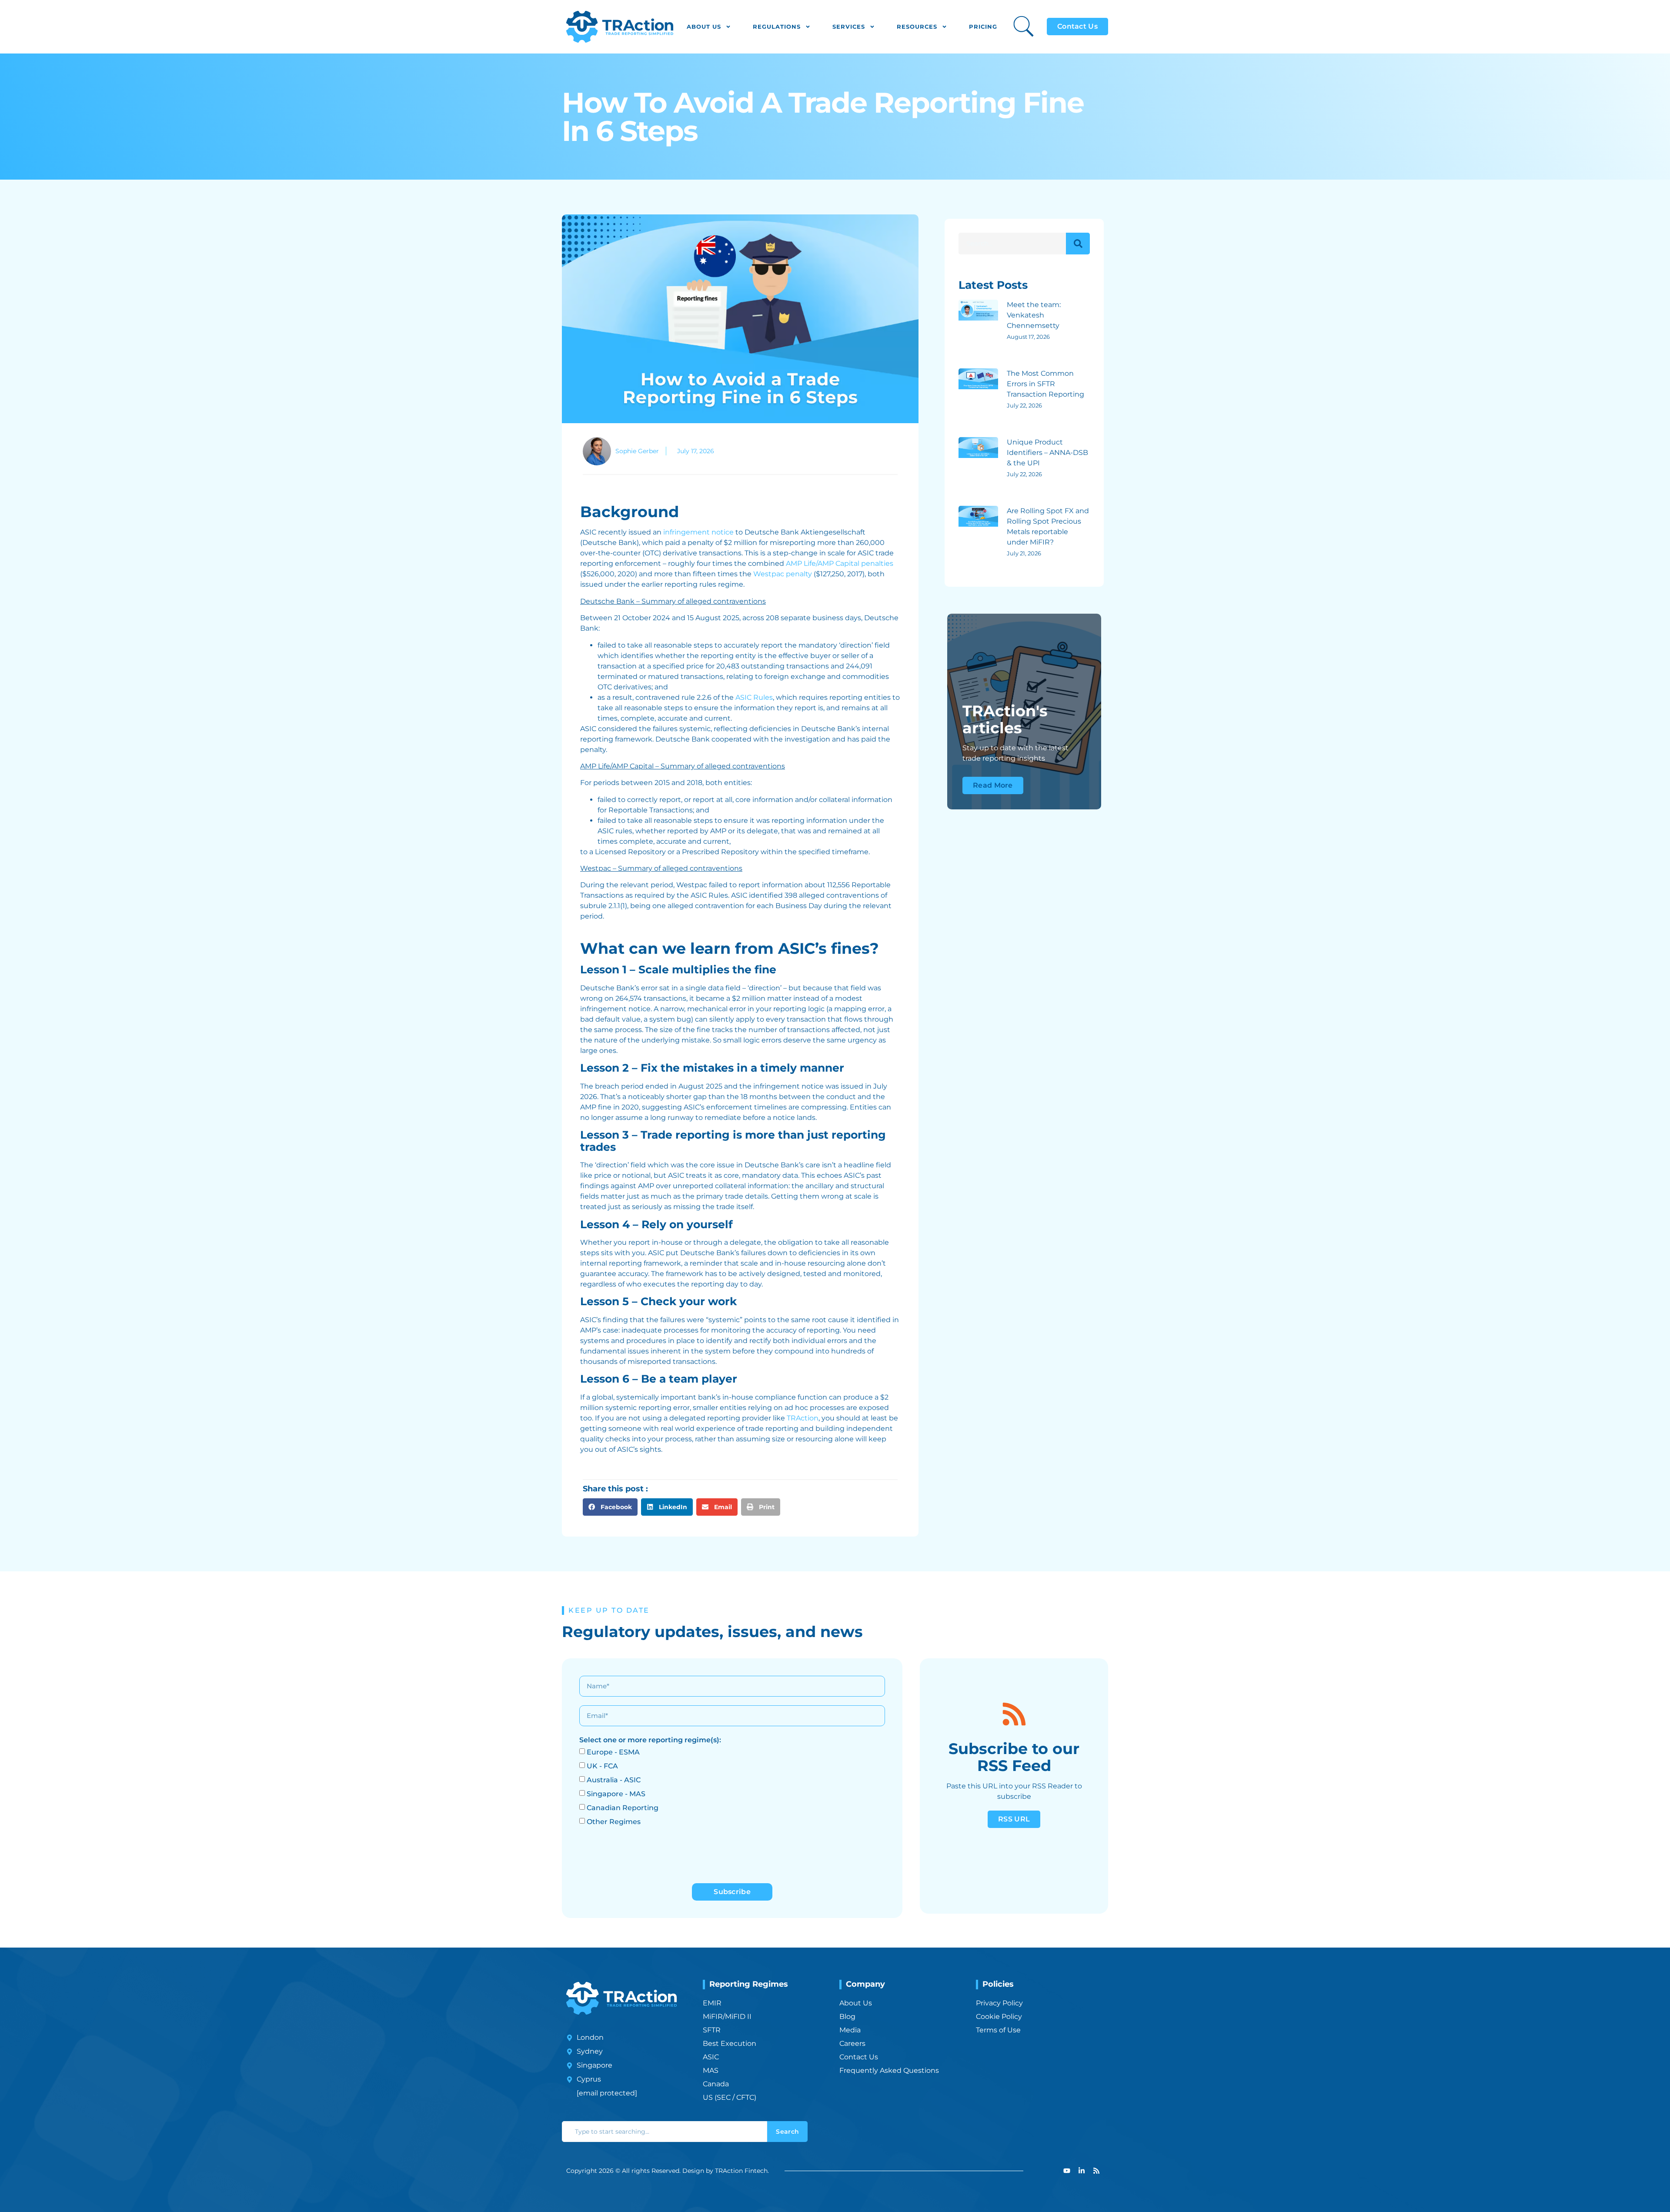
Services (849, 27)
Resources (917, 27)
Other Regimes (614, 1822)
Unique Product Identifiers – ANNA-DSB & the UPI (1047, 453)
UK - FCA (602, 1766)
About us (704, 27)
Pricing (983, 27)
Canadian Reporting (623, 1808)
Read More (993, 785)
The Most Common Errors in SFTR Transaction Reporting (1045, 384)
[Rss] (1096, 2171)
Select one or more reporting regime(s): (650, 1740)
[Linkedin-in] (1082, 2171)
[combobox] (665, 2132)
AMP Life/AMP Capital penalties (840, 563)
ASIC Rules (754, 697)
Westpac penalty (783, 574)
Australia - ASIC (614, 1780)
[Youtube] (1067, 2171)
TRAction (803, 1418)
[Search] (1078, 244)
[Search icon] (1024, 26)
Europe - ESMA (613, 1752)
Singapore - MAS (616, 1794)
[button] (610, 1507)
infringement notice (698, 532)
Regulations (777, 27)
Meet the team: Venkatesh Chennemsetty (1034, 315)
